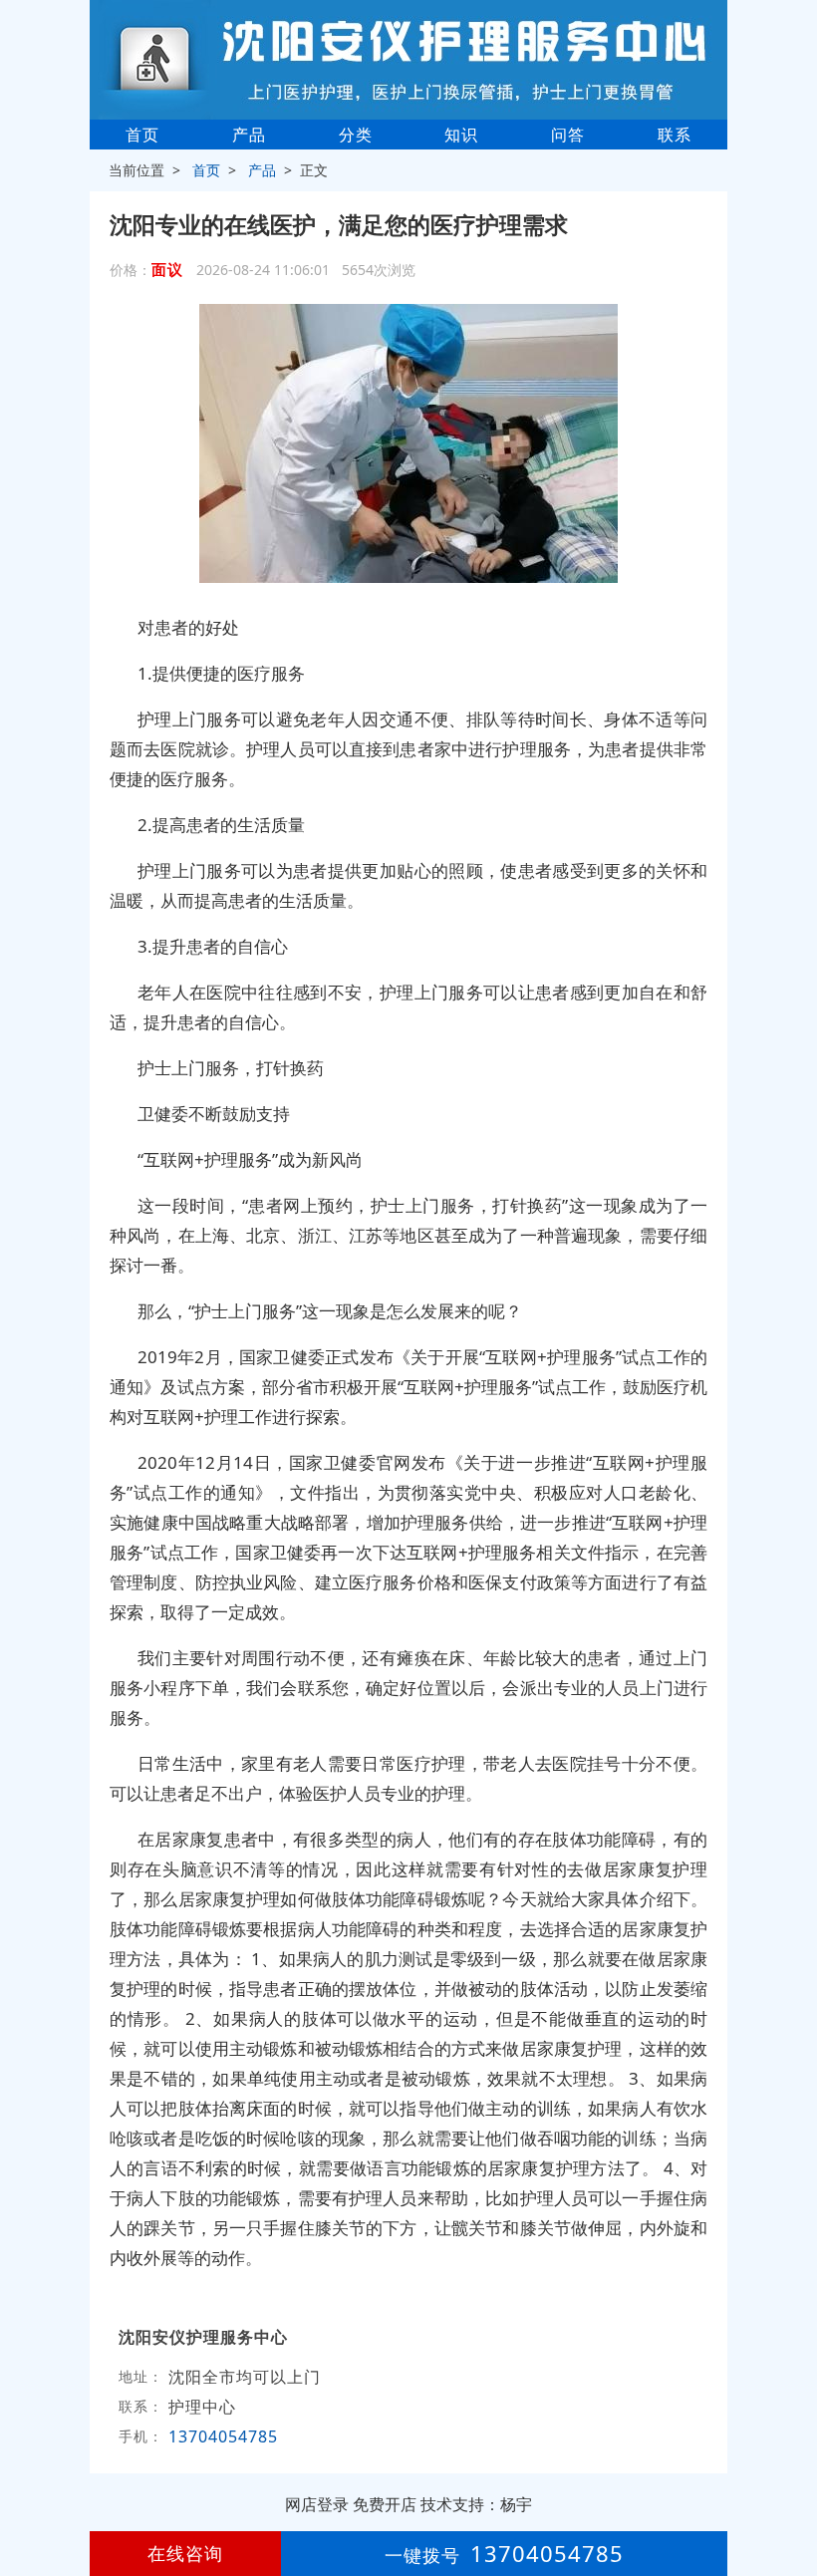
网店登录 (317, 2504)
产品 (249, 135)
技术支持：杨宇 (476, 2504)
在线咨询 (185, 2553)
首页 (142, 135)
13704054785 (223, 2436)
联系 (675, 135)
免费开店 (385, 2504)
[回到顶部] (791, 2500)
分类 (356, 135)
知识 (461, 135)
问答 (568, 135)
